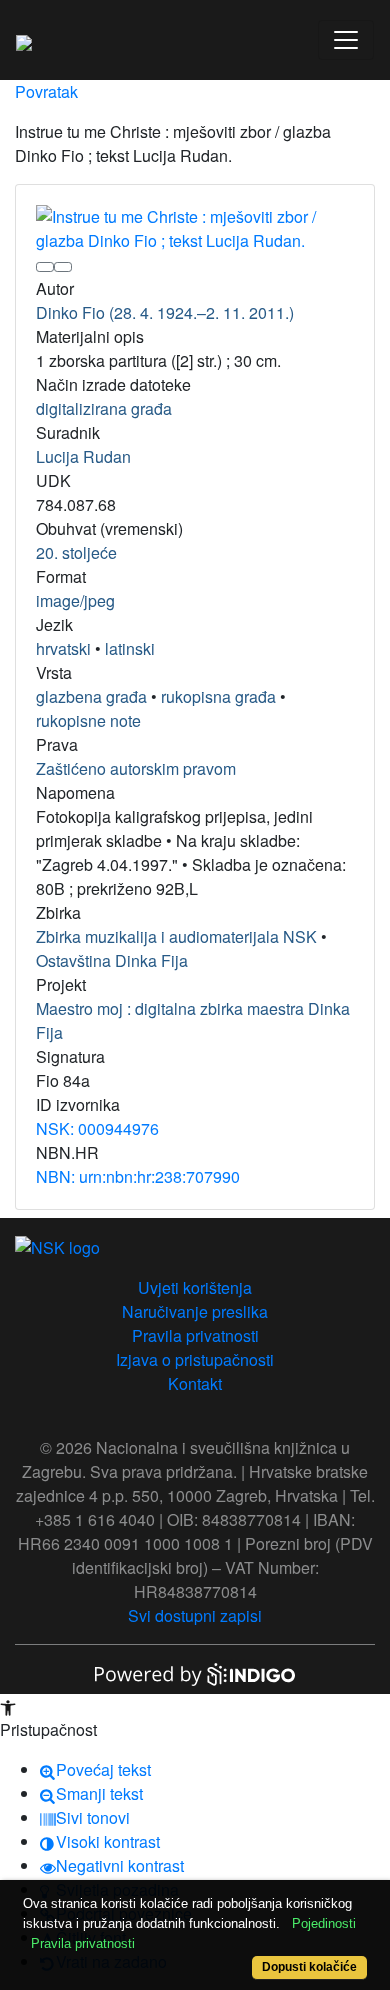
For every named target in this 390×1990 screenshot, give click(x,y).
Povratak (46, 91)
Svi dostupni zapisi (195, 1615)
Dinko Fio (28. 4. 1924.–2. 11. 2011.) (165, 312)
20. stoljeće (76, 552)
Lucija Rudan (83, 456)
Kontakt (195, 1383)
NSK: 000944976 (97, 1128)
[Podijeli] (63, 267)
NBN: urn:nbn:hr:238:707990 (138, 1176)
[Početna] (24, 40)
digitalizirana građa (104, 408)
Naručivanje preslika (195, 1311)
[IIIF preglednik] (45, 267)
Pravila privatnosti (195, 1335)
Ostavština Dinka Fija (112, 960)
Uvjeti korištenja (195, 1287)
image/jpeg (75, 600)
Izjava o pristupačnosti (195, 1359)
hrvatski (63, 648)
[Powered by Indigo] (195, 1672)
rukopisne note (88, 720)
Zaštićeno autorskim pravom (136, 768)
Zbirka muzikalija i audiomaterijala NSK (176, 936)
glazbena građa (91, 696)
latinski (130, 648)
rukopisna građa (218, 696)
